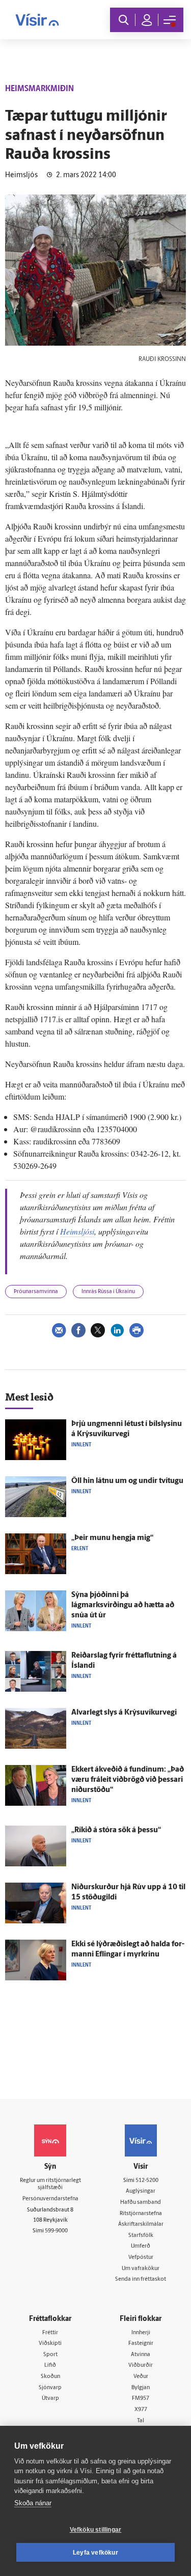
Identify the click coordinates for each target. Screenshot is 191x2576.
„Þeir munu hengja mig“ (112, 1538)
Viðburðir (141, 2365)
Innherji (141, 2333)
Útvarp (50, 2399)
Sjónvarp (50, 2388)
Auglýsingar (141, 2191)
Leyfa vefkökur (95, 2553)
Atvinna (141, 2355)
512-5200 (147, 2181)
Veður (141, 2377)
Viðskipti (50, 2344)
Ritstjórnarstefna (141, 2214)
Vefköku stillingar (96, 2530)
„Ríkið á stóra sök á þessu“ (116, 1830)
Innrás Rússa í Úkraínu (108, 1292)
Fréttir (50, 2333)
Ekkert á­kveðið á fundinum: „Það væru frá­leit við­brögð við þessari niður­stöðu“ (128, 1780)
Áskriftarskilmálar (141, 2224)
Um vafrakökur (141, 2269)
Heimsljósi (77, 1231)
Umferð (141, 2246)
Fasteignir (141, 2344)
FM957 (141, 2399)
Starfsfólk (141, 2236)
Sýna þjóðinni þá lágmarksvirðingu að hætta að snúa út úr (123, 1605)
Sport (50, 2355)
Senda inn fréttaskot (141, 2279)
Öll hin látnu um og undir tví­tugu (127, 1481)
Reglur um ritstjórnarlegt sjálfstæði (50, 2185)
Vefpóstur (141, 2258)
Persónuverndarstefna (50, 2199)
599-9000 (56, 2231)
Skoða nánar (33, 2503)
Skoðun (50, 2377)
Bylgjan (141, 2388)
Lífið (50, 2365)
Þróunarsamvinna (36, 1292)
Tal (141, 2421)
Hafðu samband (141, 2203)
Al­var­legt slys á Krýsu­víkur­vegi (124, 1713)
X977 (141, 2410)
